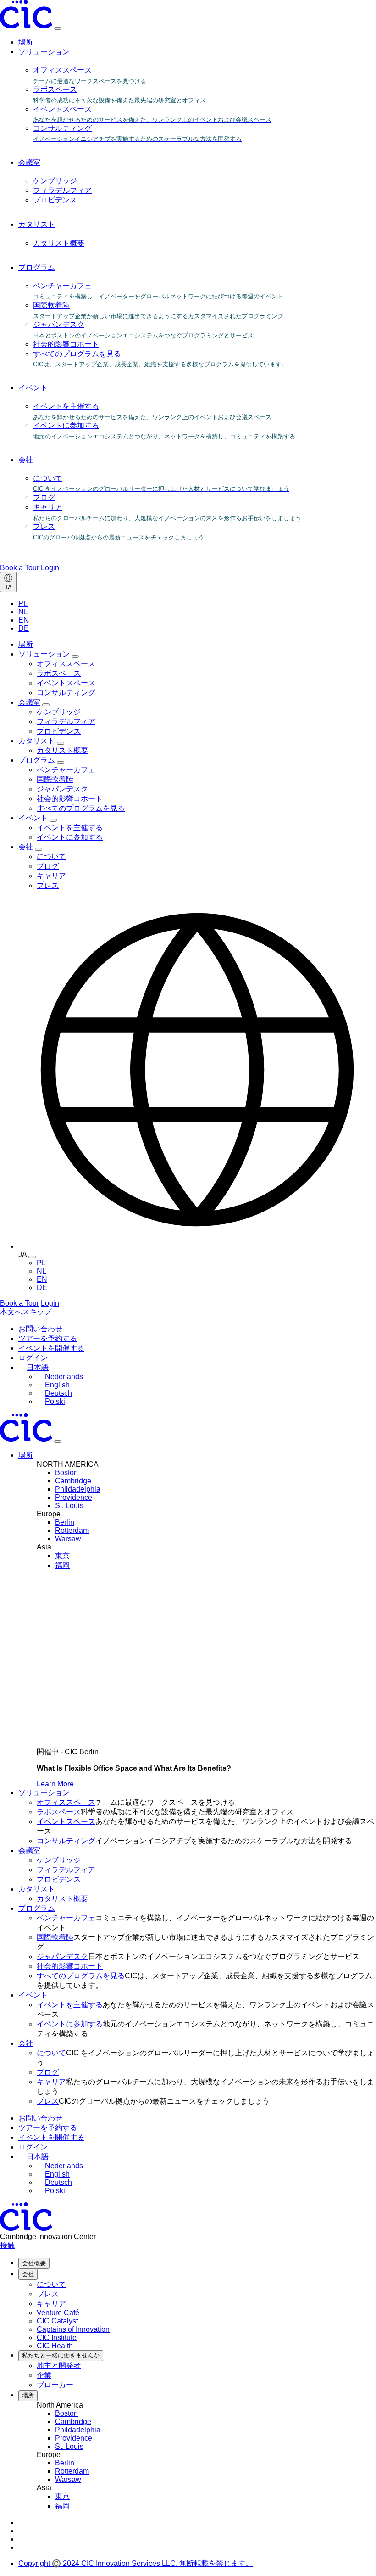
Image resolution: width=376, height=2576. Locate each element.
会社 (26, 460)
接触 (7, 2245)
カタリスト (37, 224)
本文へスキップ (26, 1312)
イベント (33, 388)
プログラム (37, 267)
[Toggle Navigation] (58, 1442)
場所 (26, 42)
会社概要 (34, 2263)
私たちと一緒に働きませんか (61, 2355)
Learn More (55, 1784)
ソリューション (44, 52)
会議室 (29, 162)
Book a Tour (19, 568)
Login (50, 568)
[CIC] (27, 26)
